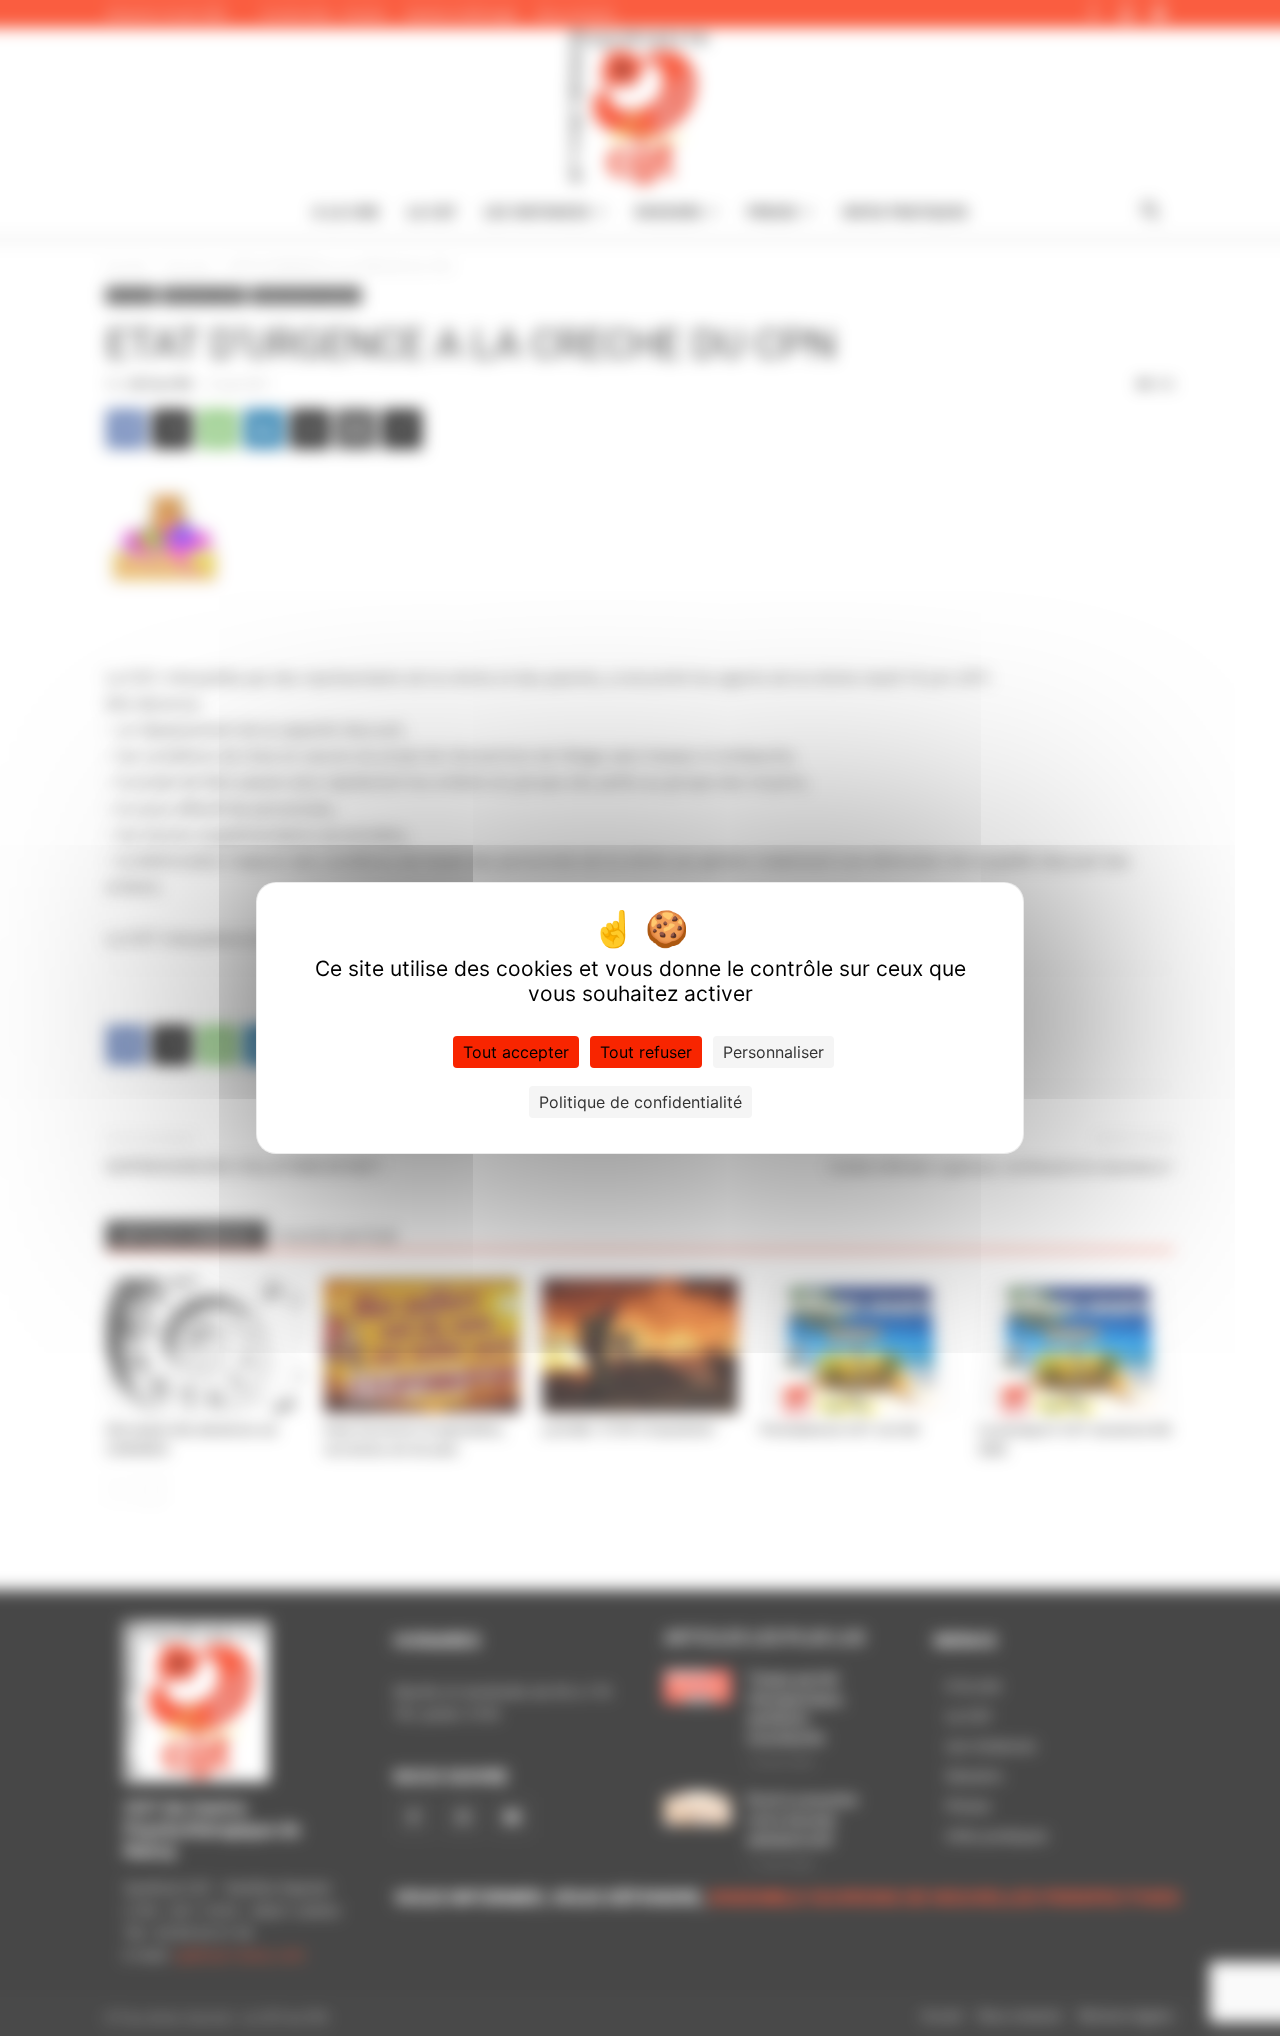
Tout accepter (516, 1052)
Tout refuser (646, 1052)
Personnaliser (773, 1052)
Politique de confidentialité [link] (640, 1102)
